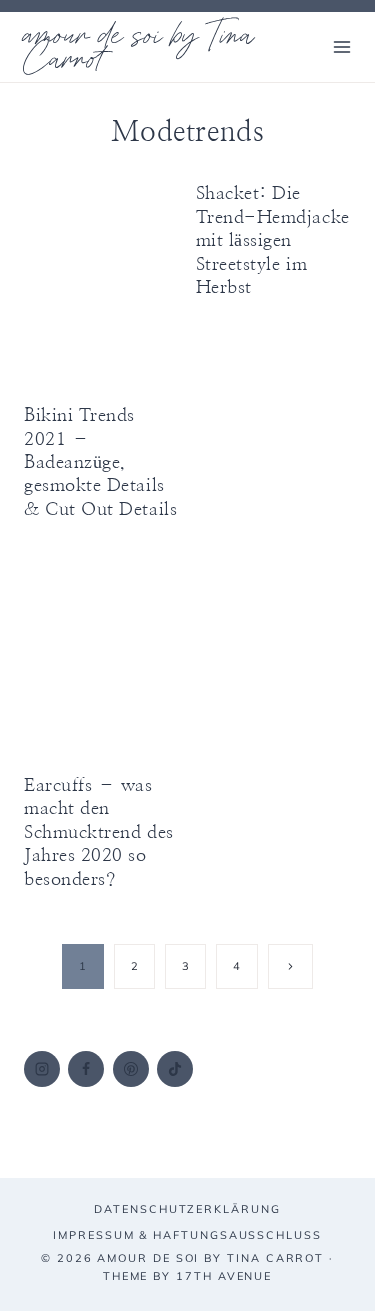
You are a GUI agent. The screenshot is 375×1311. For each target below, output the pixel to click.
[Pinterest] (131, 1069)
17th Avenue (224, 1276)
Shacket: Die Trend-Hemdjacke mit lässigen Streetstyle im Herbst (273, 241)
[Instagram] (42, 1069)
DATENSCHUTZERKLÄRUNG (187, 1209)
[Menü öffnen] (341, 46)
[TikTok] (175, 1069)
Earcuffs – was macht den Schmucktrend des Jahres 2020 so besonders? (99, 833)
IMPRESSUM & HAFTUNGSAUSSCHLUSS (187, 1235)
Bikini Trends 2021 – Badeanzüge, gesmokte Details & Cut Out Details (100, 463)
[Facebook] (86, 1069)
